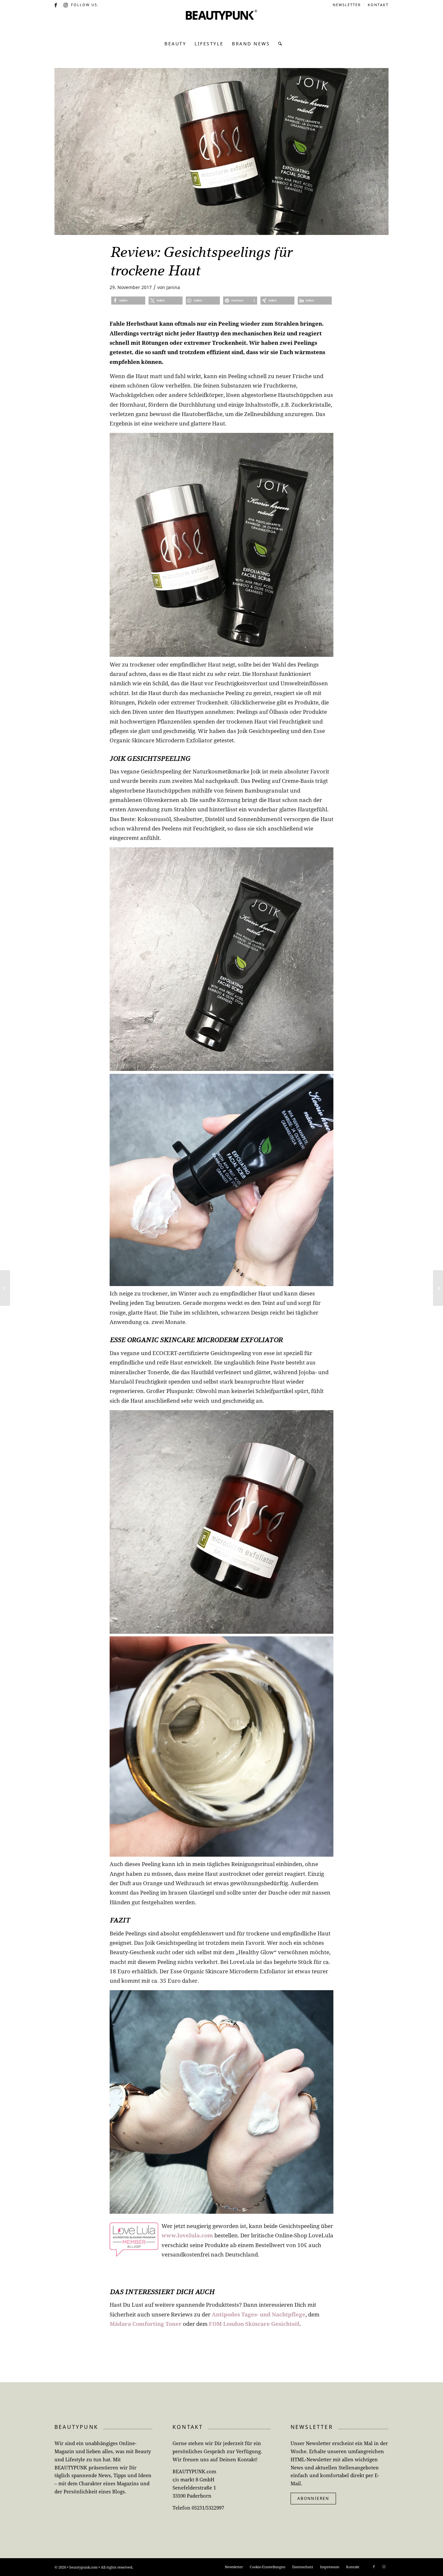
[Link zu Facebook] (56, 5)
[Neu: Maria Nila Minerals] (5, 1288)
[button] (128, 301)
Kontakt (378, 5)
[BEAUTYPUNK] (221, 23)
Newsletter (347, 5)
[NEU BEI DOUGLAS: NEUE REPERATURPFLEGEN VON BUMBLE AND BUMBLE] (438, 1288)
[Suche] (278, 44)
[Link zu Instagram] (66, 5)
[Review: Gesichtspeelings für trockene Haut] (221, 151)
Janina (173, 287)
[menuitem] (347, 5)
